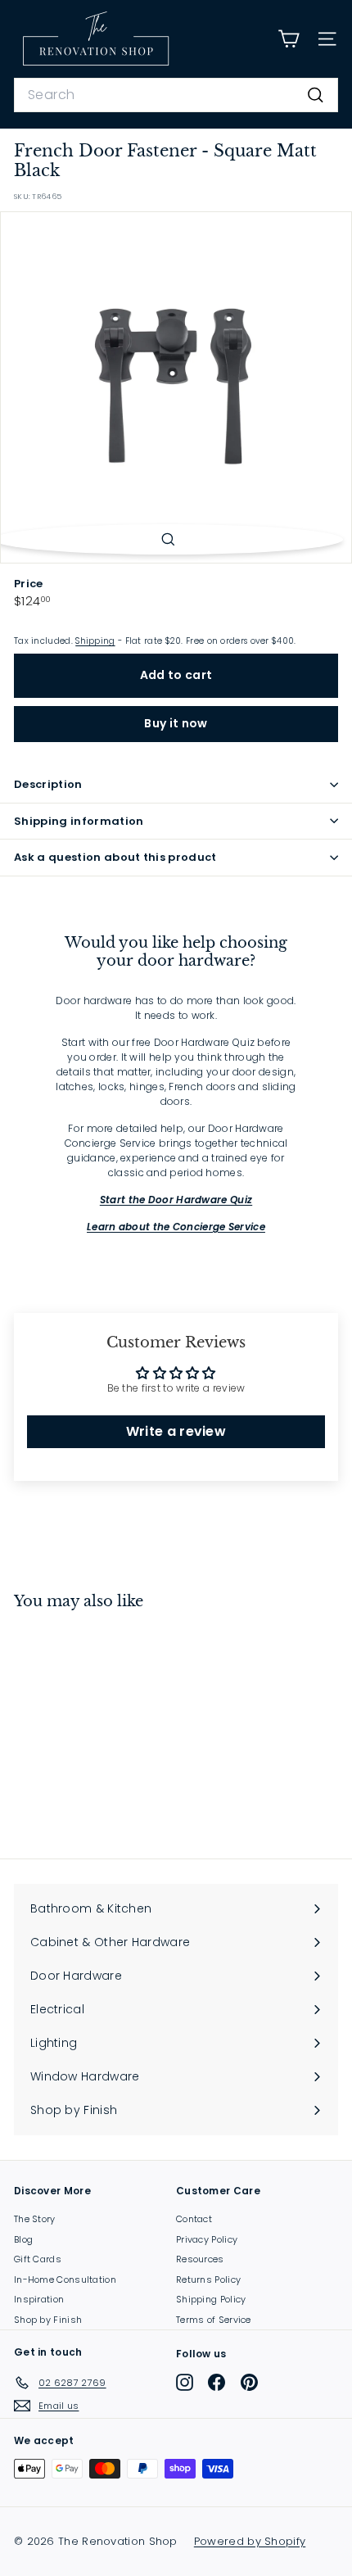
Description (48, 784)
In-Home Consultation (65, 2279)
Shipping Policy (211, 2299)
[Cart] (289, 39)
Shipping (95, 641)
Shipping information (79, 821)
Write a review (176, 1431)
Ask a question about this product (115, 857)
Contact (194, 2219)
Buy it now (176, 723)
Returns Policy (208, 2279)
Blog (23, 2239)
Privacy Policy (207, 2239)
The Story (35, 2219)
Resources (200, 2259)
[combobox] (176, 95)
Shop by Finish (48, 2320)
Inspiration (39, 2299)
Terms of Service (214, 2320)
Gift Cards (38, 2259)
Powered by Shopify (250, 2541)
